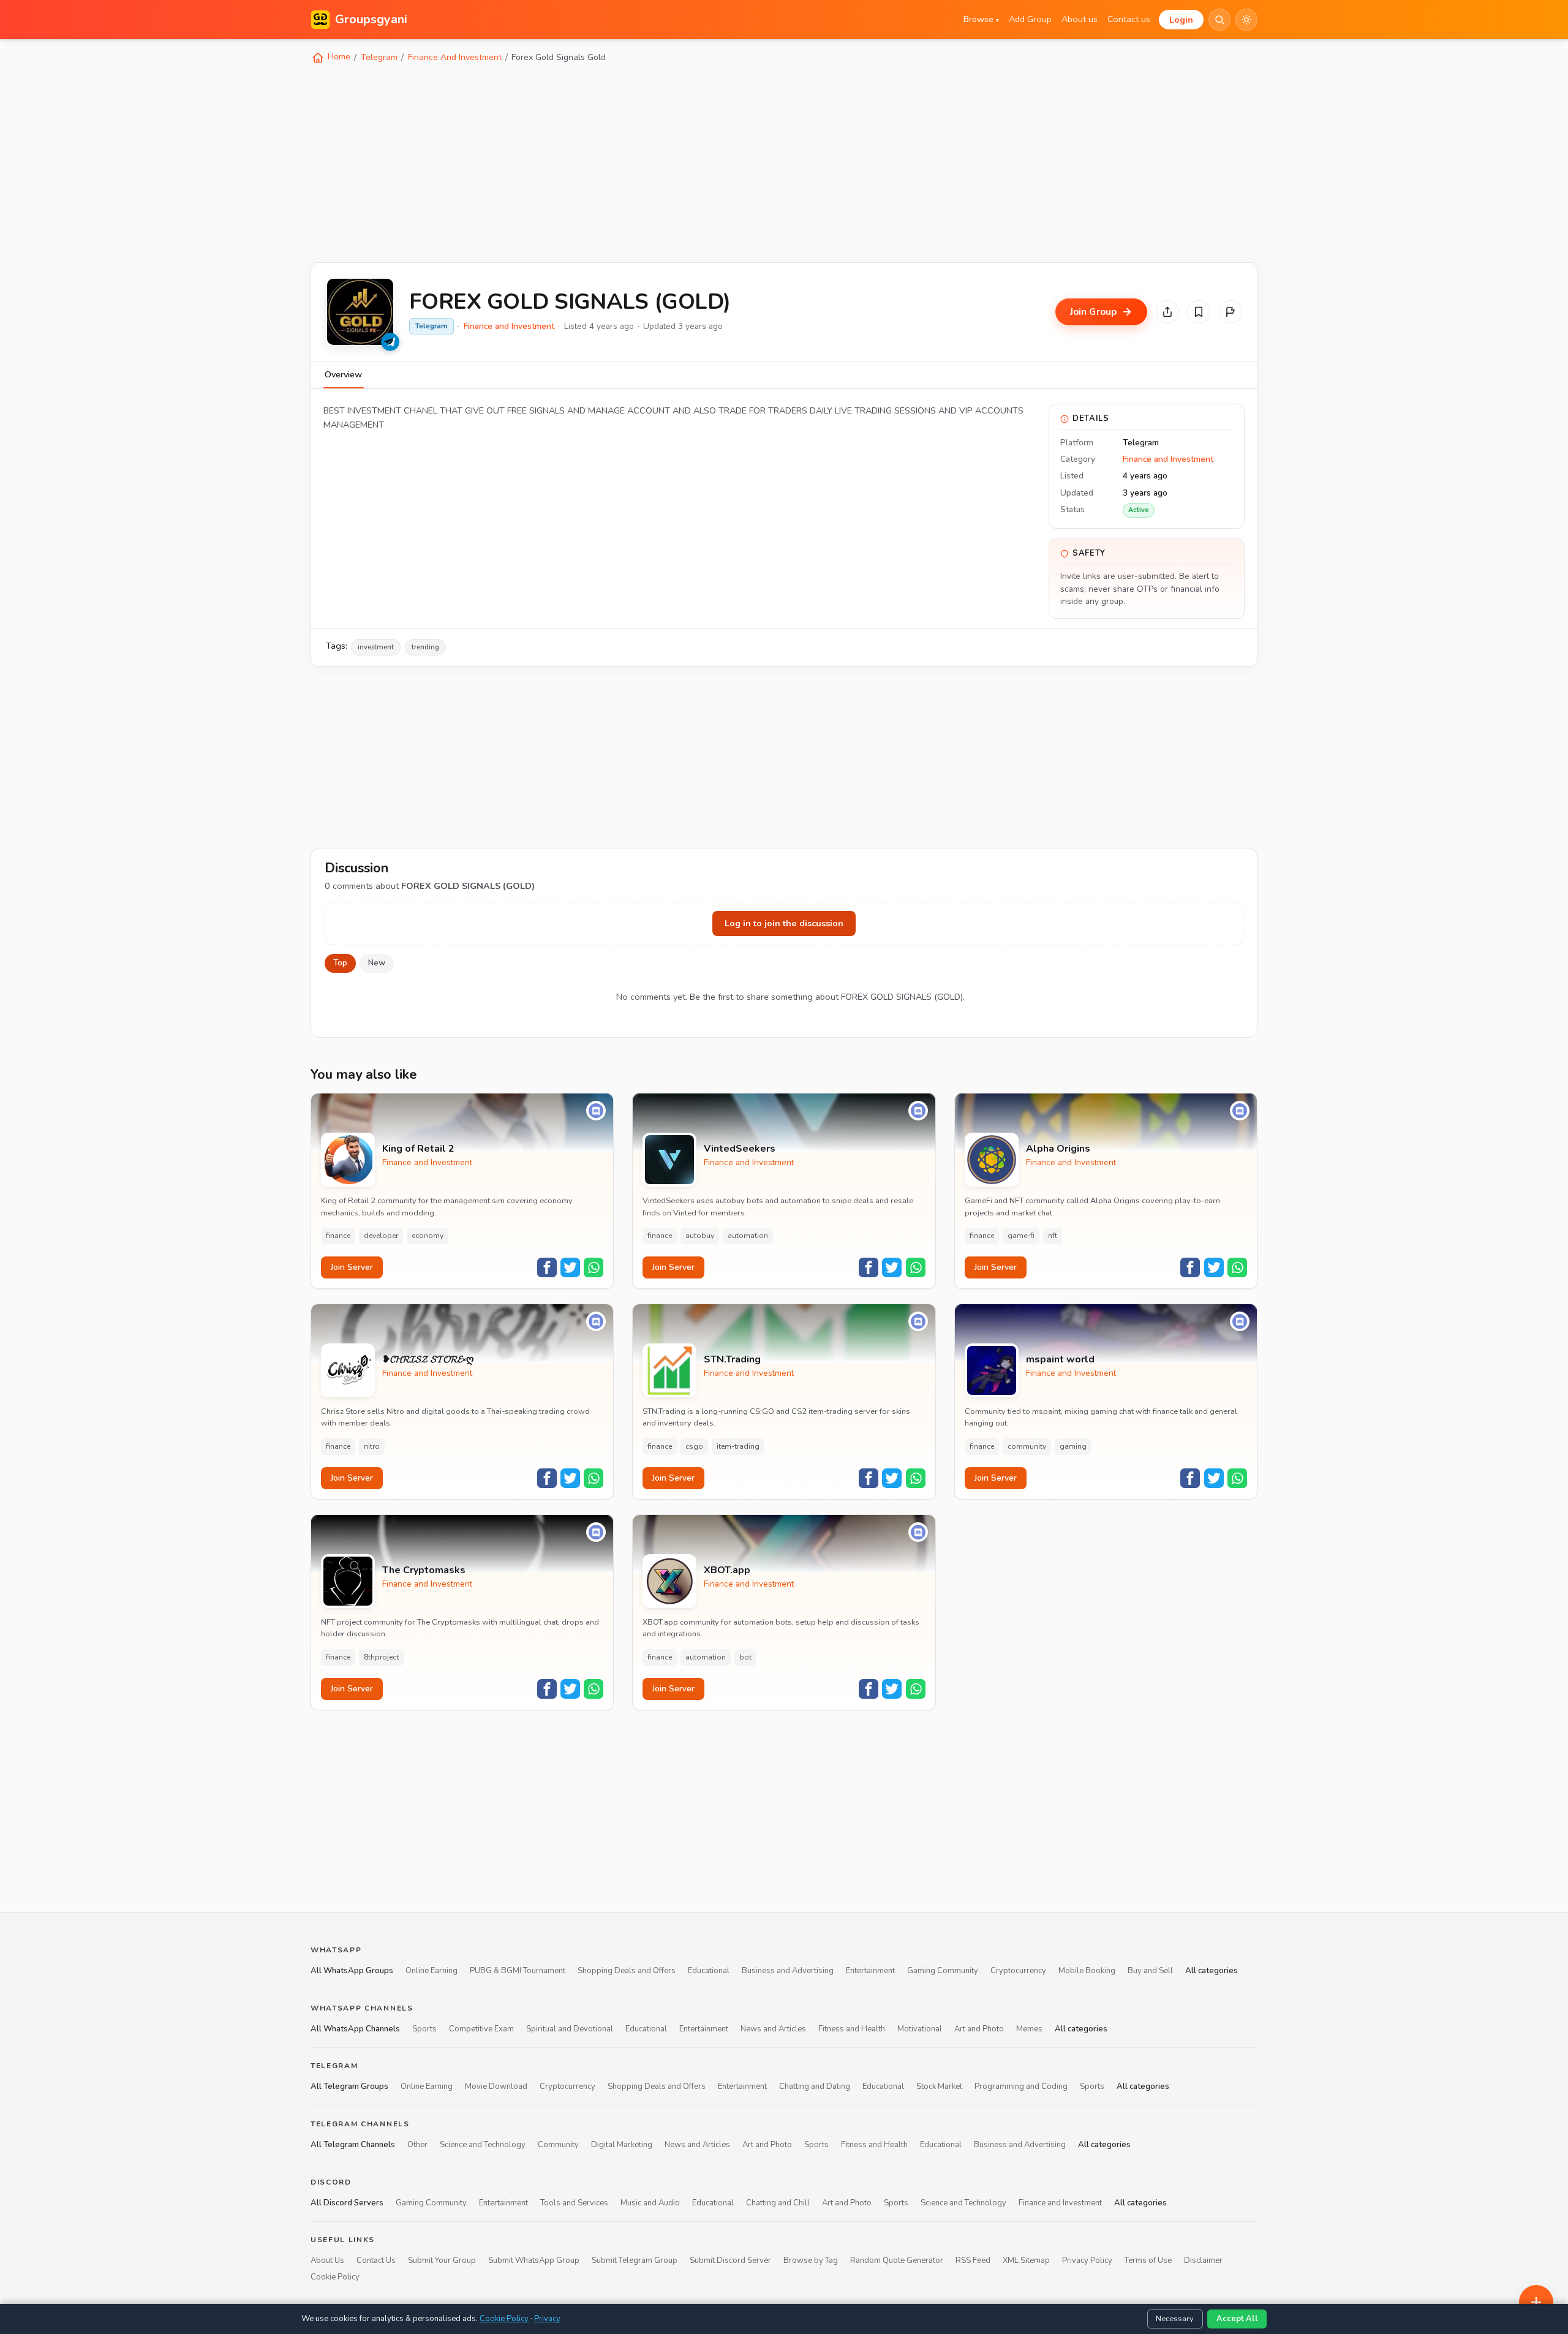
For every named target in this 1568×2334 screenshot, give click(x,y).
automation (748, 1236)
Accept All (1237, 2319)
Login (1181, 20)
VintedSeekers (740, 1149)
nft (1053, 1236)
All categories (1212, 1971)
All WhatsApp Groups (352, 1971)
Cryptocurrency (1018, 1971)
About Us (327, 2260)
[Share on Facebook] (547, 1267)
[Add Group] (1536, 2302)
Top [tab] (340, 963)
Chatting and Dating (815, 2087)
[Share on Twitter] (570, 1267)
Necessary (1175, 2319)
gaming (1073, 1446)
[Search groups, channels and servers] (1219, 20)
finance (338, 1236)
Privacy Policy (1087, 2260)
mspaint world (1060, 1360)
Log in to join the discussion (784, 923)
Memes (1029, 2028)
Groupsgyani (371, 19)
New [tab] (377, 963)
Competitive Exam (481, 2028)
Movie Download (496, 2087)
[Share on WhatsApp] (594, 1267)
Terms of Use (1148, 2260)
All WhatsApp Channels (355, 2028)
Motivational (920, 2028)
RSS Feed (973, 2260)
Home (338, 57)
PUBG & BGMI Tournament (518, 1971)
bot (745, 1657)
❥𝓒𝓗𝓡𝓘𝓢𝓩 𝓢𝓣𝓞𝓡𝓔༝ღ (428, 1360)
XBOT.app (727, 1570)
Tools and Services (574, 2202)
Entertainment (870, 1971)
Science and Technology (483, 2145)
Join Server (352, 1267)
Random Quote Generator (897, 2260)
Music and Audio (650, 2202)
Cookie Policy (335, 2276)
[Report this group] (1231, 312)
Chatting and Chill (778, 2202)
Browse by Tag (811, 2260)
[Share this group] (1167, 312)
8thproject (381, 1657)
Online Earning (432, 1971)
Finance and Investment (509, 326)
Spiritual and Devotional (570, 2028)
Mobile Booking (1087, 1971)
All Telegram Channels (353, 2145)
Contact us (1129, 19)
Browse (981, 19)
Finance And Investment (455, 57)
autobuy (700, 1236)
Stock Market (939, 2087)
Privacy (547, 2319)
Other (417, 2145)
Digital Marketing (622, 2145)
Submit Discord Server (730, 2260)
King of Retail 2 (418, 1149)
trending (425, 647)
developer (381, 1236)
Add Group (1030, 19)
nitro (372, 1446)
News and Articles (773, 2028)
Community (558, 2145)
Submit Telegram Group (635, 2260)
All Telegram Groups (349, 2087)
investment (376, 647)
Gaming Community (943, 1971)
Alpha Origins (1058, 1149)
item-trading (738, 1446)
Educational (709, 1971)
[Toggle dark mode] (1246, 20)
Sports (424, 2028)
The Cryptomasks (424, 1570)
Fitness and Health (852, 2028)
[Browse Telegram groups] (390, 342)
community (1027, 1446)
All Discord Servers (347, 2202)
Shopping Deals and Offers (627, 1971)
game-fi (1021, 1236)
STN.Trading (732, 1360)
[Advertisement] (678, 162)
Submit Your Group (442, 2260)
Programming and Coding (1021, 2087)
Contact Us (376, 2260)
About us (1080, 19)
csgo (694, 1446)
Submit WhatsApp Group (534, 2260)
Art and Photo (979, 2028)
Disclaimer (1203, 2260)
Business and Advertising (788, 1971)
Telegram (379, 57)
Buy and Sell (1150, 1971)
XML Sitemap (1026, 2260)
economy (428, 1236)
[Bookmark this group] (1199, 312)
